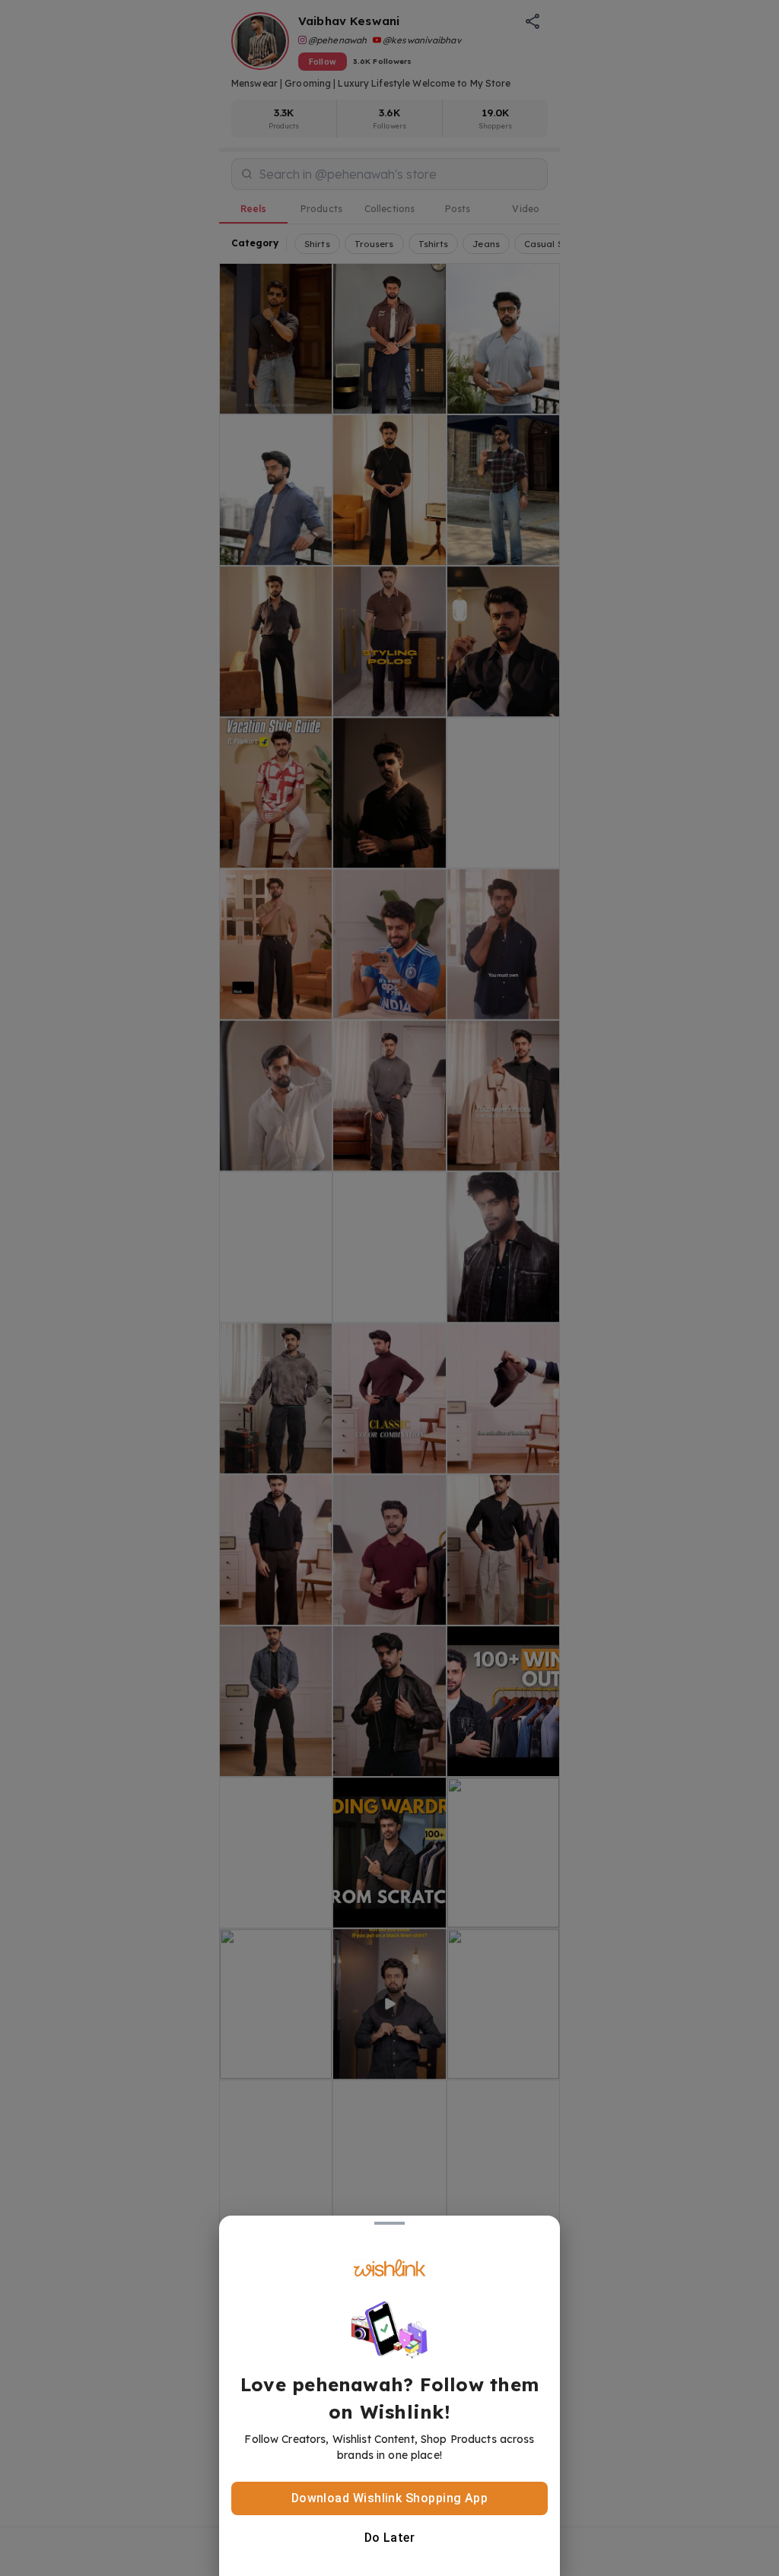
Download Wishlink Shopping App (390, 2498)
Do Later (390, 2538)
